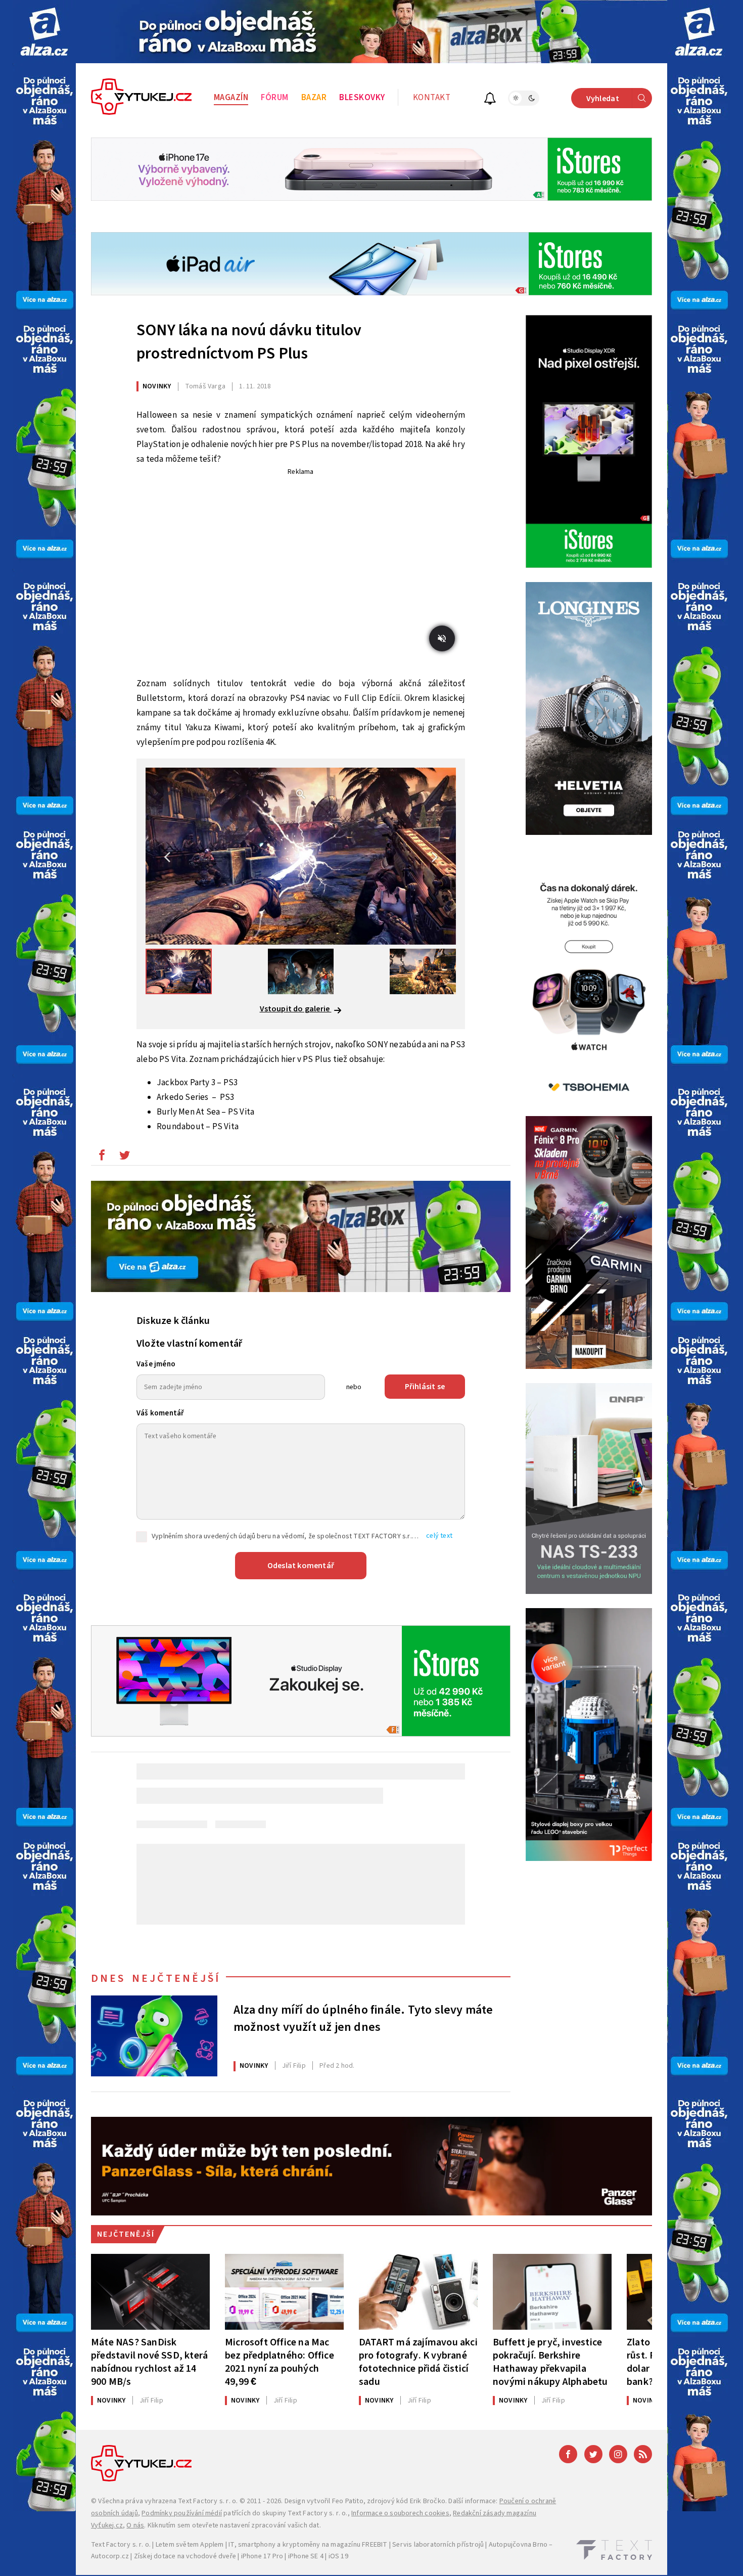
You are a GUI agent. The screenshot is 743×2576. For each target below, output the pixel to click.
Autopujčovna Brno (518, 2545)
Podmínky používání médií (182, 2513)
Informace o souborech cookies (400, 2513)
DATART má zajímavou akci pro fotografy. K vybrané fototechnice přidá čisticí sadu (418, 2362)
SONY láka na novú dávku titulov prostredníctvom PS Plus (249, 342)
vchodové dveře (211, 2556)
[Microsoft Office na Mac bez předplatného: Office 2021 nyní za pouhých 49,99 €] (284, 2292)
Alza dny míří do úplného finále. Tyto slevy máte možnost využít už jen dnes (363, 2019)
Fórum (275, 98)
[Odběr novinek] (490, 100)
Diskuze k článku (173, 1321)
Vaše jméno (156, 1364)
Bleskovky (362, 98)
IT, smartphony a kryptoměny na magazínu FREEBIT (308, 2545)
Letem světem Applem (190, 2545)
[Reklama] (44, 32)
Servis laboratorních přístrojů (438, 2545)
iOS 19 (338, 2556)
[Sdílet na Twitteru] (124, 1158)
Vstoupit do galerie (296, 1009)
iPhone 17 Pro (262, 2556)
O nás (135, 2525)
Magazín (231, 98)
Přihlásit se (425, 1387)
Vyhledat (603, 99)
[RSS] (643, 2454)
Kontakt (432, 98)
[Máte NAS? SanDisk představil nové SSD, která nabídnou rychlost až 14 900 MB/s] (150, 2292)
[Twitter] (593, 2454)
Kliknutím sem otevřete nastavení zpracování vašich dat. (234, 2525)
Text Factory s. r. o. (208, 2501)
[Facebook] (568, 2454)
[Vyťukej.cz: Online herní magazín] (142, 98)
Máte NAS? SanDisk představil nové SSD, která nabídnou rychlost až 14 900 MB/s (149, 2362)
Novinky (157, 386)
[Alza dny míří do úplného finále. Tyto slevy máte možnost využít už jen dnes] (154, 2036)
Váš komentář (160, 1413)
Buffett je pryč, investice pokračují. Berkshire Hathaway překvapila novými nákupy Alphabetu (550, 2362)
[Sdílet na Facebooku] (102, 1158)
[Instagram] (618, 2454)
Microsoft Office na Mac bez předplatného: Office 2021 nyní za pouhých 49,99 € (280, 2362)
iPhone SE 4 (306, 2556)
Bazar (314, 98)
